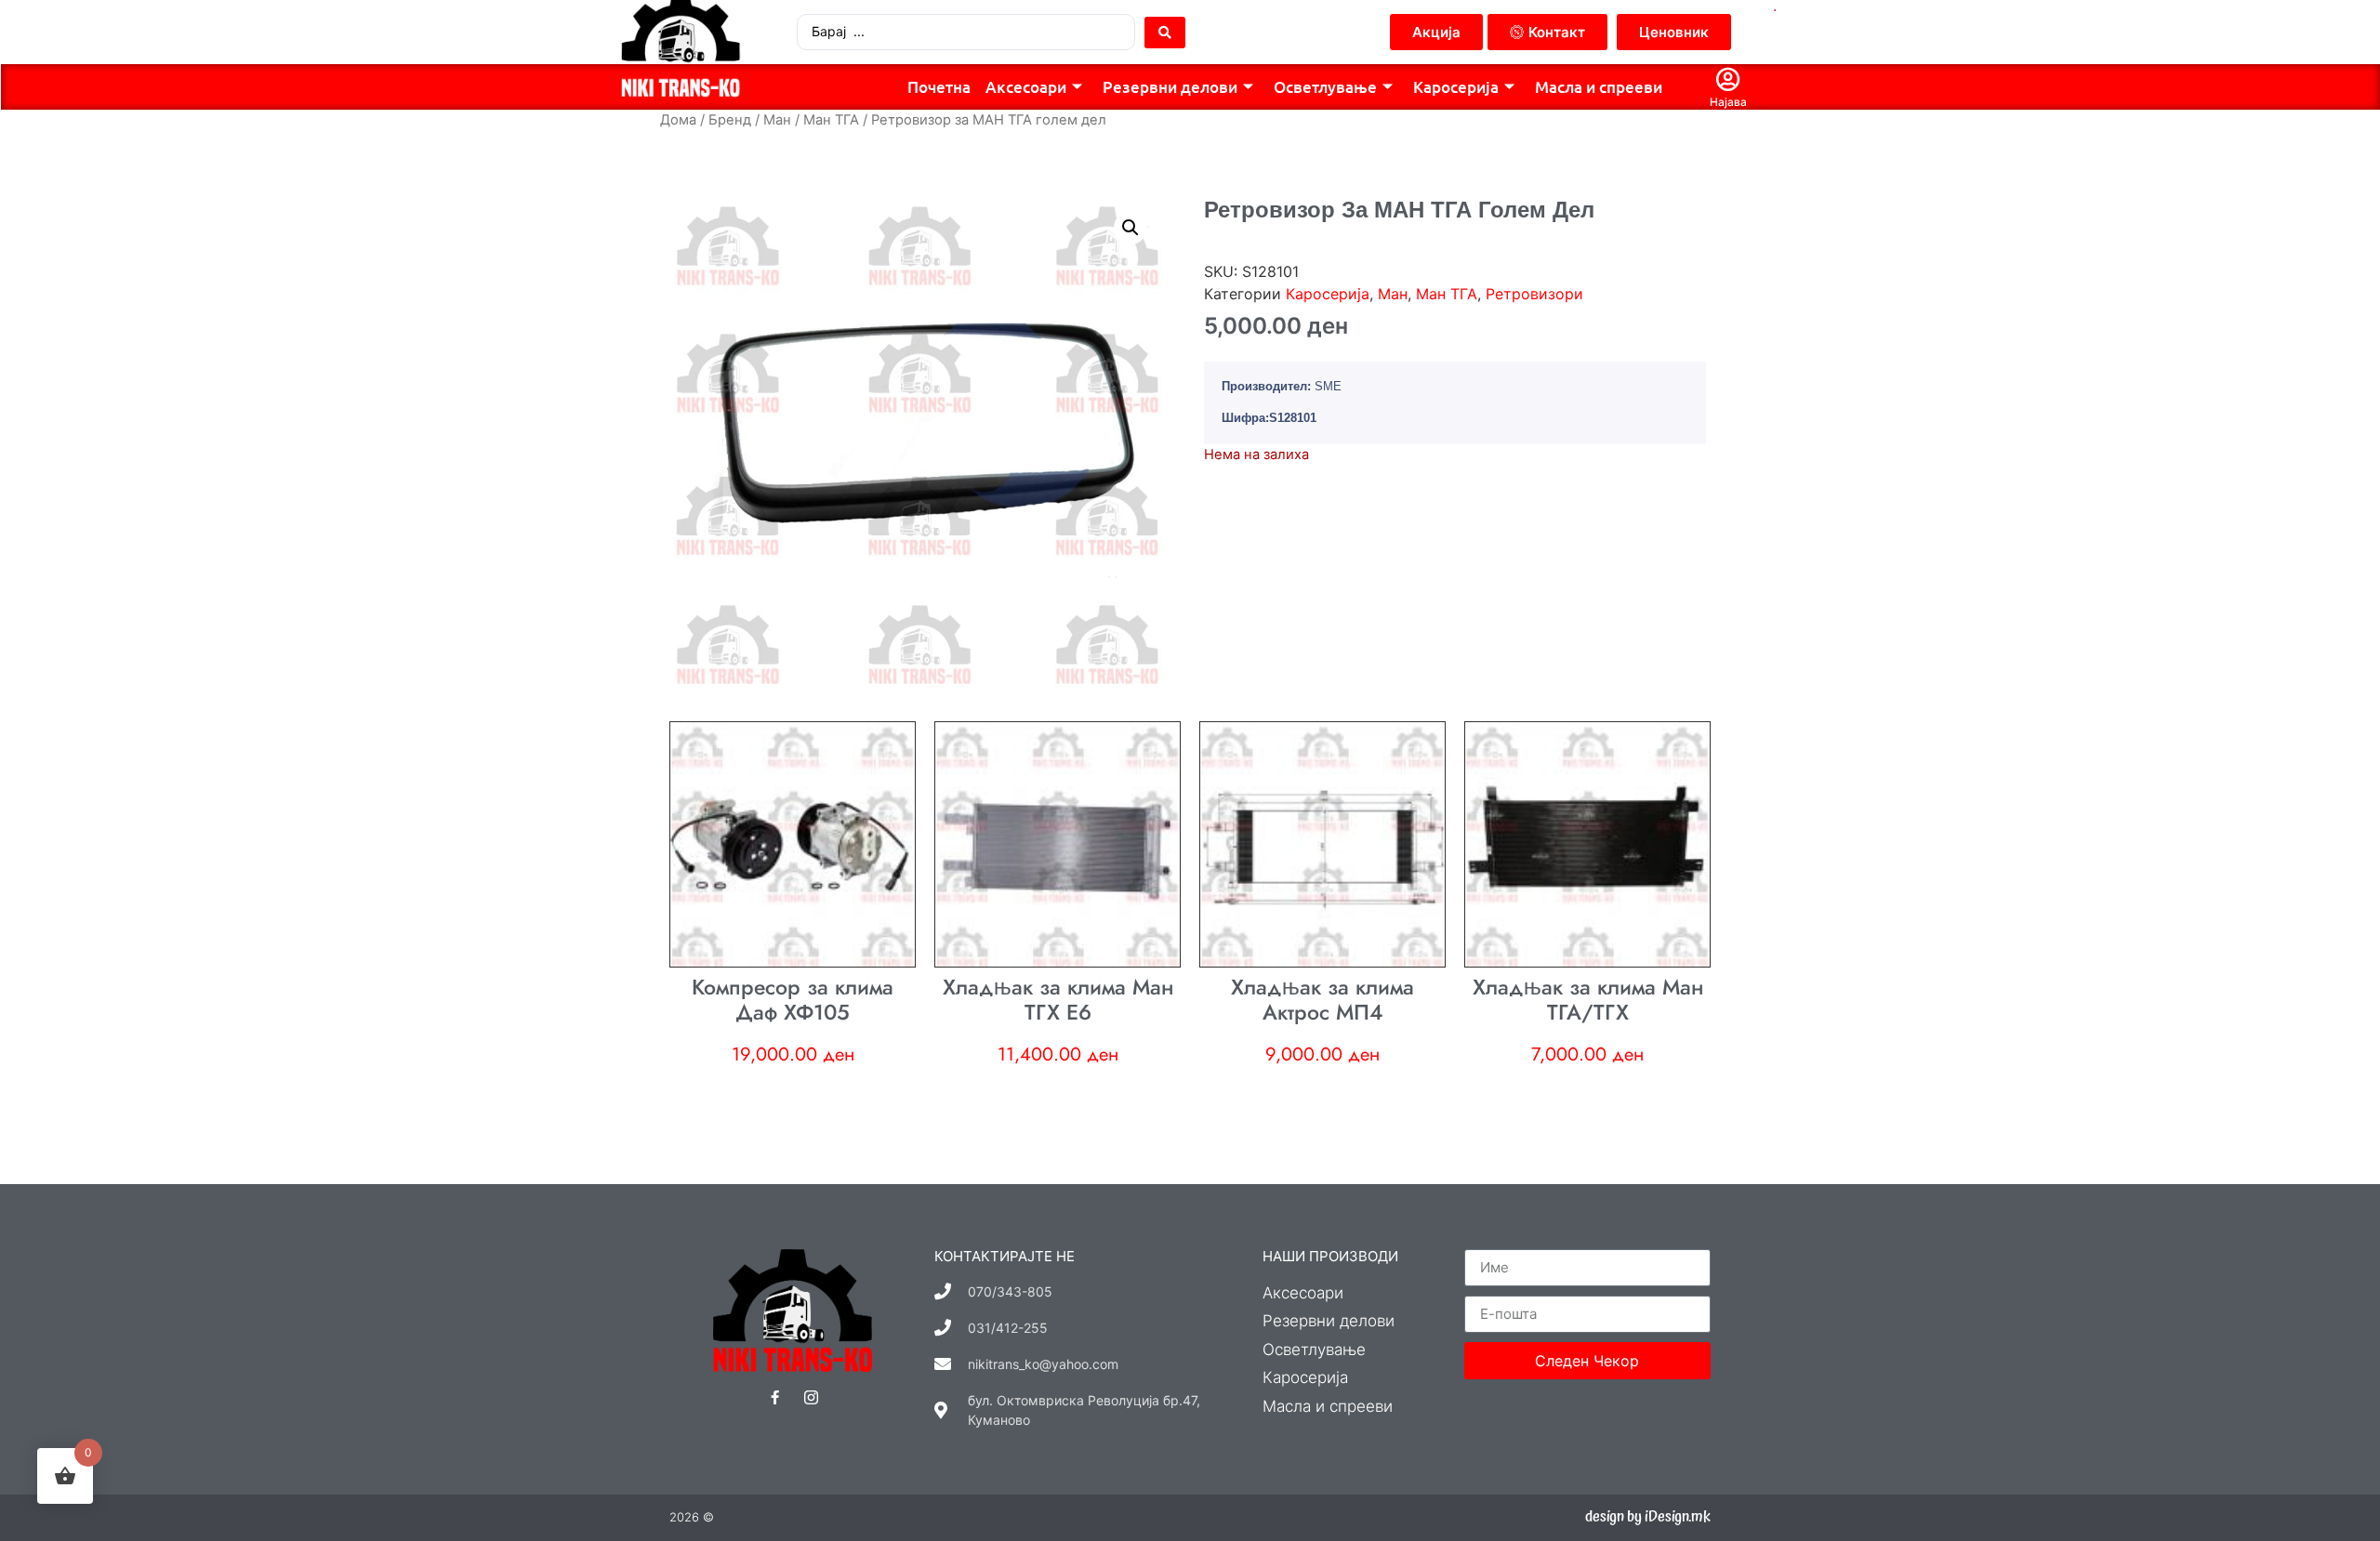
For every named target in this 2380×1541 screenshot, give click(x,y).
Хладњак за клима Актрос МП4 (1322, 1000)
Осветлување (1325, 87)
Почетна (939, 87)
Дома (678, 120)
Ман (777, 120)
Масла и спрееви (1599, 87)
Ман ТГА (831, 120)
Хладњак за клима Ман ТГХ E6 (1058, 1000)
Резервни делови (1170, 87)
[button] (1130, 228)
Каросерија (1456, 87)
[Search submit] (1165, 33)
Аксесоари (1026, 87)
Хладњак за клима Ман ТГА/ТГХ (1588, 1000)
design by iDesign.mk (1648, 1517)
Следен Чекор (1587, 1361)
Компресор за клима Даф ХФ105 (793, 1000)
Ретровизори (1534, 294)
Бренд (730, 120)
